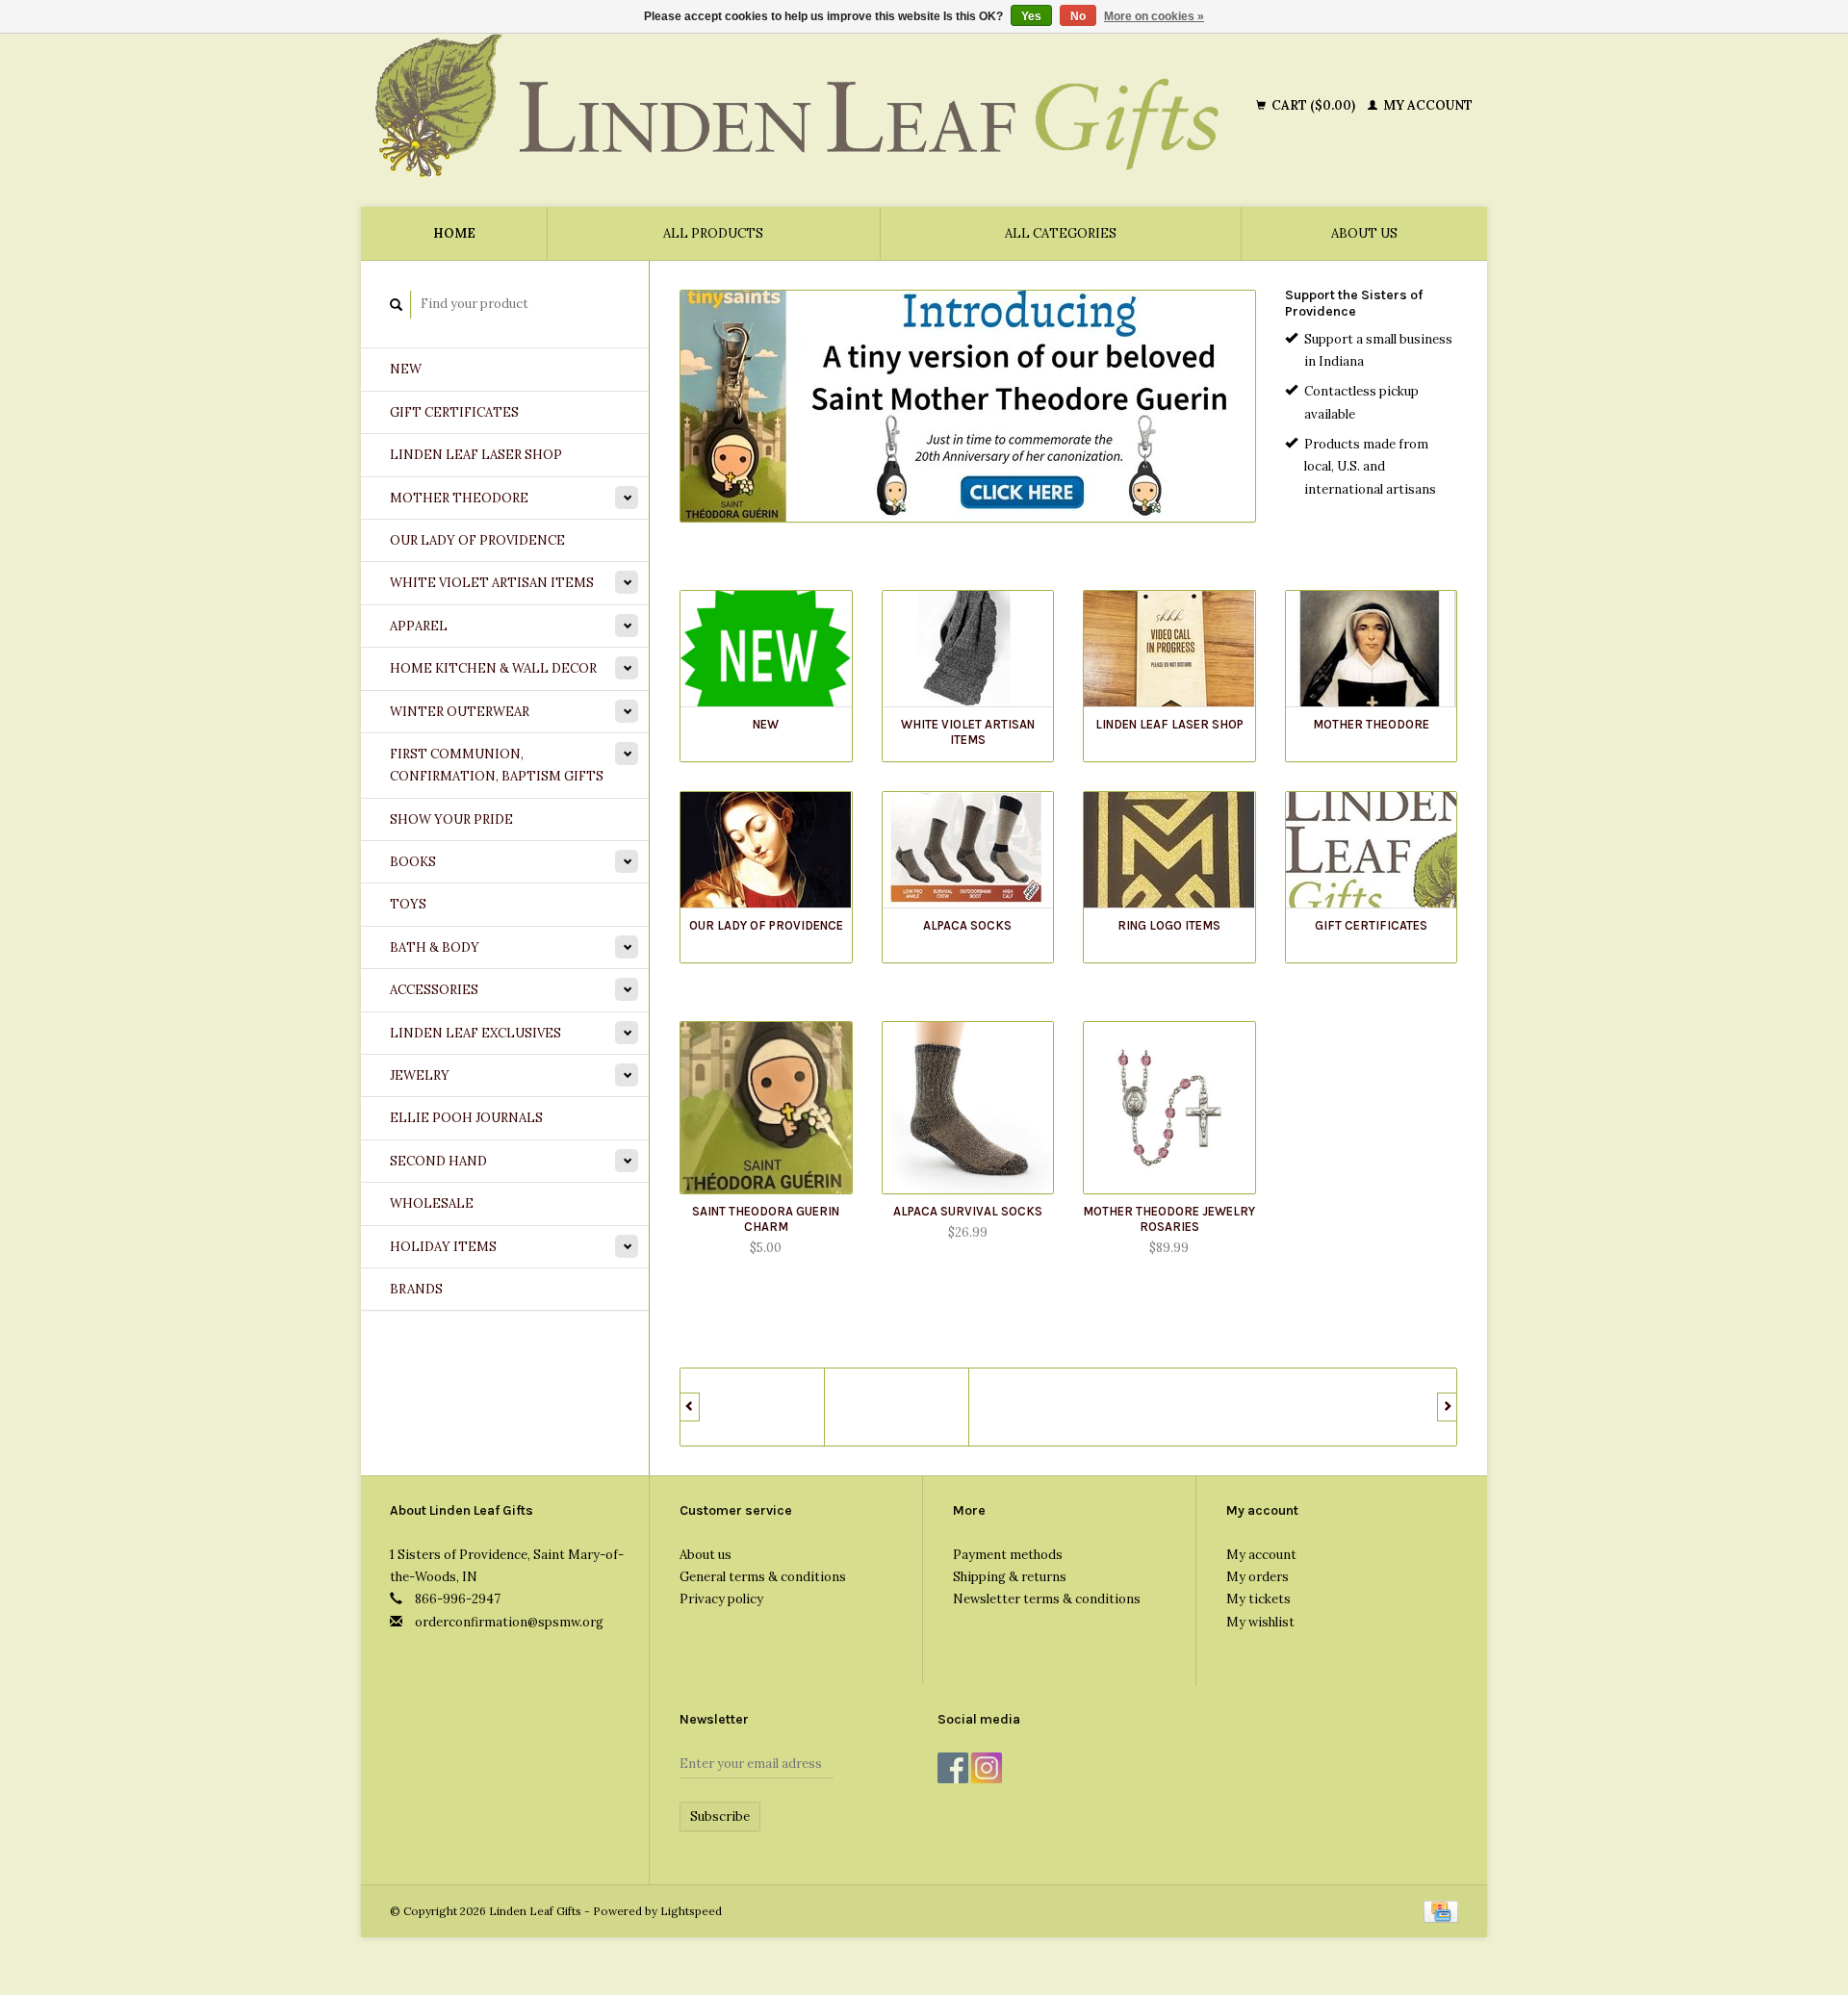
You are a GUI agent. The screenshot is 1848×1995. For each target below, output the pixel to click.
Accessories (434, 990)
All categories (1061, 233)
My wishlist (1260, 1622)
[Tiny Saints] (897, 1407)
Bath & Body (435, 947)
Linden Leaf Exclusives (475, 1033)
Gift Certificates (454, 412)
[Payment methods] (1441, 1911)
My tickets (1258, 1599)
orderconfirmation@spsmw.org (509, 1622)
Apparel (419, 626)
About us (1364, 233)
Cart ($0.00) (1313, 105)
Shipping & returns (1010, 1577)
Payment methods (1008, 1555)
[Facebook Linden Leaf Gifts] (953, 1768)
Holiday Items (443, 1247)
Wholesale (432, 1203)
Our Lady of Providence (477, 540)
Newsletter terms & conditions (1047, 1599)
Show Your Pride (451, 819)
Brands (416, 1289)
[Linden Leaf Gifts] (812, 106)
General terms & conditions (763, 1577)
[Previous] (690, 1407)
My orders (1258, 1577)
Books (413, 862)
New (406, 369)
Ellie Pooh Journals (466, 1118)
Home (454, 233)
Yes (1031, 16)
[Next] (1447, 1407)
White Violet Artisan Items (492, 583)
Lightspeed (691, 1911)
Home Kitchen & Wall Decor (493, 668)
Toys (408, 904)
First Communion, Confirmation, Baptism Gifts (497, 765)
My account (1426, 105)
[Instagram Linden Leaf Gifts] (987, 1768)
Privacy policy (721, 1599)
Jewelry (420, 1075)
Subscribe (720, 1816)
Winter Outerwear (460, 712)
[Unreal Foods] (753, 1407)
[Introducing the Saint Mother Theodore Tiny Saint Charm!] (968, 406)
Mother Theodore (459, 498)
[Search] (397, 305)
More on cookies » (1154, 16)
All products (713, 233)
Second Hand (438, 1161)
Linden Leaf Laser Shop (476, 455)
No (1078, 16)
